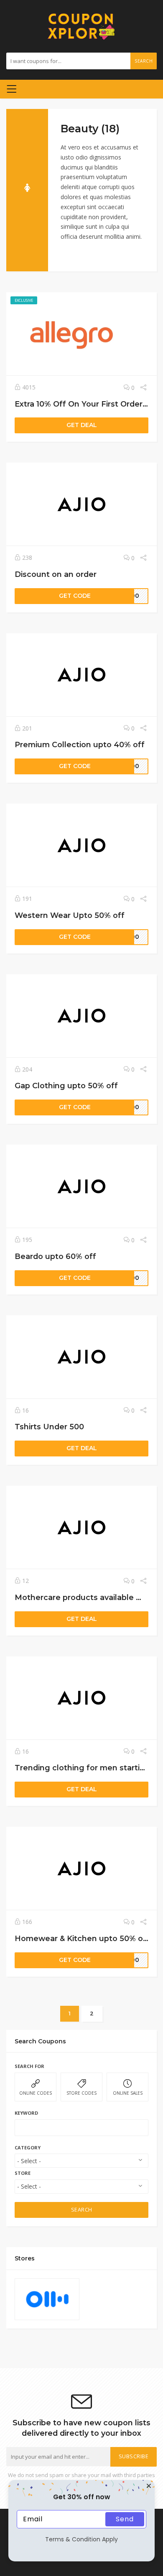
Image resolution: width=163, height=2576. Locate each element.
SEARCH (82, 2210)
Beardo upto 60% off (55, 1256)
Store (23, 2173)
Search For (29, 2066)
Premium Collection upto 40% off (80, 744)
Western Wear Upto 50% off (70, 915)
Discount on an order (56, 574)
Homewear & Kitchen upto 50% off (82, 1938)
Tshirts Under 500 (49, 1427)
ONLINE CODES (36, 2093)
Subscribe (134, 2456)
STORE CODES (81, 2093)
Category (28, 2148)
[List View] (77, 255)
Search (144, 61)
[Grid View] (65, 255)
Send (125, 2519)
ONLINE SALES (128, 2093)
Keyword (26, 2113)
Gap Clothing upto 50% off (66, 1086)
